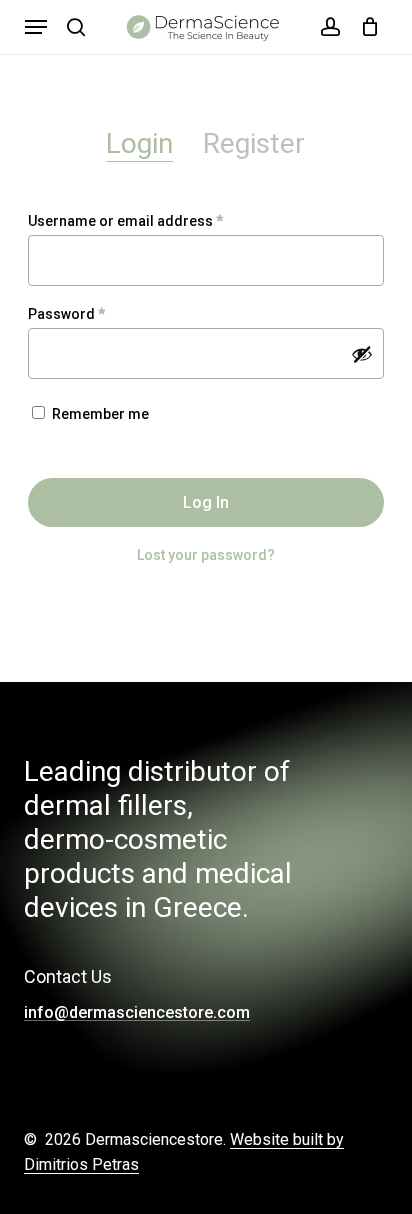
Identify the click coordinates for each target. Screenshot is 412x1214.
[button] (36, 27)
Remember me (100, 414)
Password (96, 313)
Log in (206, 502)
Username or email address (155, 220)
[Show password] (362, 354)
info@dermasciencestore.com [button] (137, 1013)
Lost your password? (206, 555)
